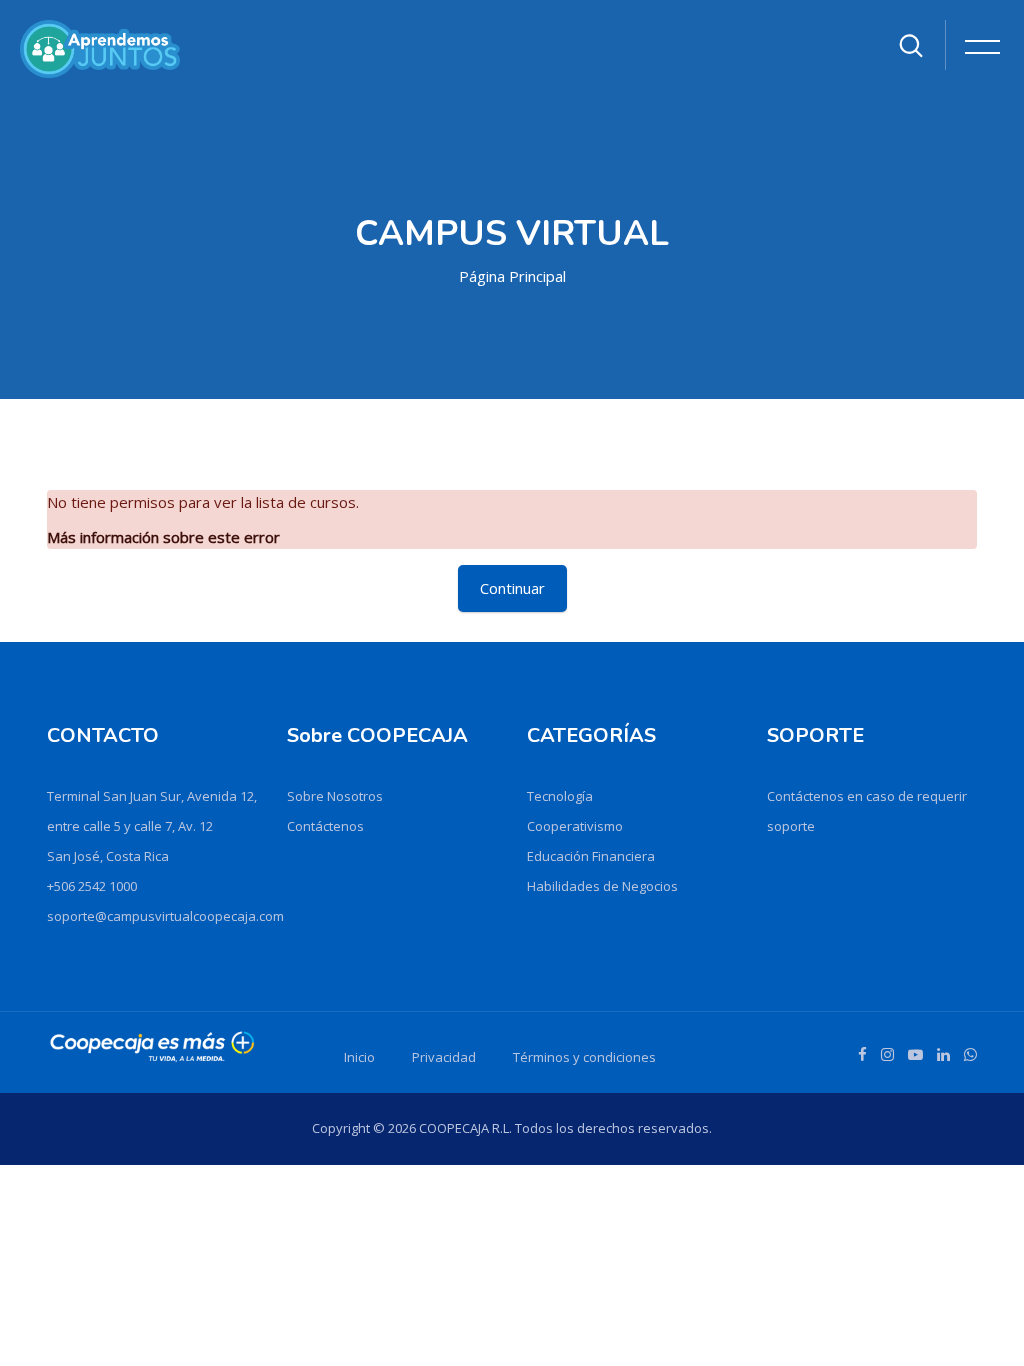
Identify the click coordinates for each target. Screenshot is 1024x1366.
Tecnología (560, 796)
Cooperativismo (575, 826)
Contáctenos (325, 826)
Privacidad (444, 1057)
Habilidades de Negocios (602, 886)
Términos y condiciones (584, 1057)
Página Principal (512, 276)
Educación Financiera (591, 856)
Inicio (359, 1057)
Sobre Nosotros (335, 796)
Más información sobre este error (163, 537)
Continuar (512, 588)
